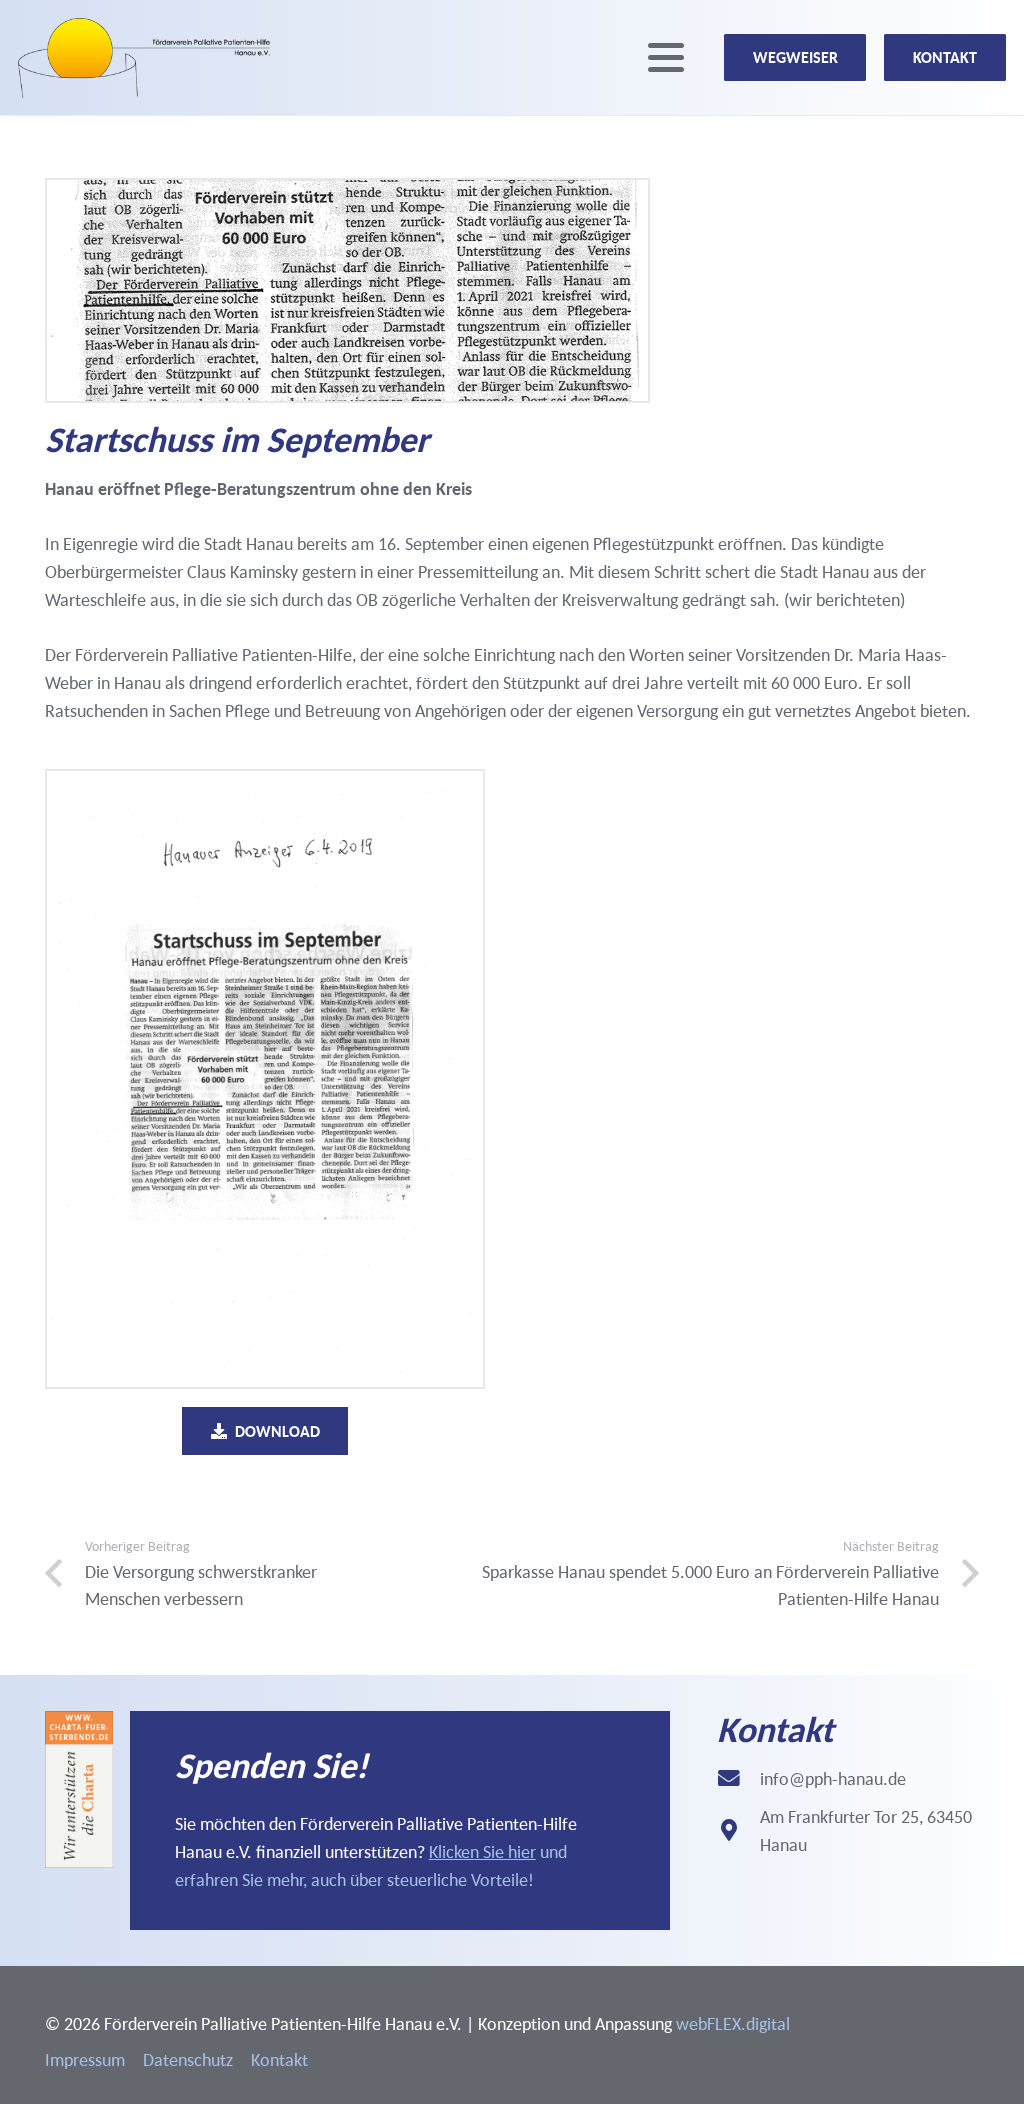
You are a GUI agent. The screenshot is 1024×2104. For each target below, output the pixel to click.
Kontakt (279, 2059)
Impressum (85, 2059)
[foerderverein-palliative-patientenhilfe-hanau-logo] (144, 58)
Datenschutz (188, 2059)
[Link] (400, 1820)
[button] (666, 58)
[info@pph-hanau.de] (738, 1779)
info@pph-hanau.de (833, 1778)
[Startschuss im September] (265, 1079)
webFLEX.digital (733, 2023)
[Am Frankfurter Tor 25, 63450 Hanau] (738, 1831)
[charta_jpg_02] (79, 1789)
